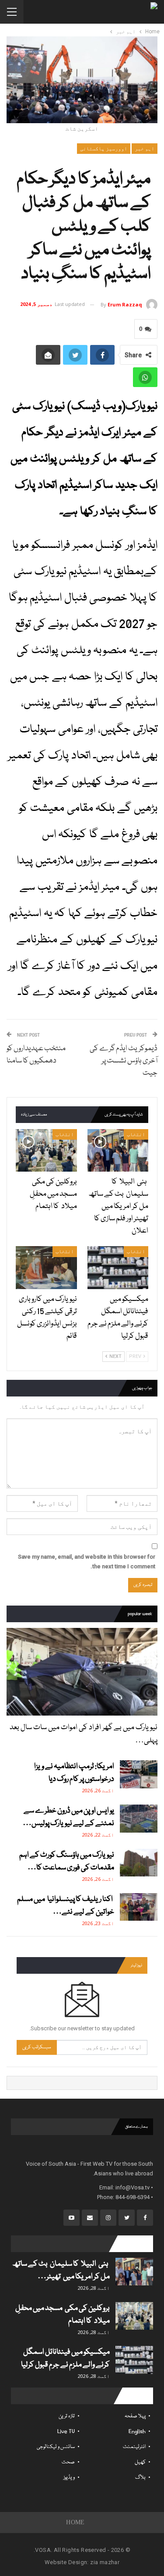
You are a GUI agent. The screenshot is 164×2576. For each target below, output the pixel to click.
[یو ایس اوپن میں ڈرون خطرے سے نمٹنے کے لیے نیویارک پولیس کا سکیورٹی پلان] (139, 1819)
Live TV (66, 2432)
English (137, 2432)
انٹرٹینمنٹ (134, 2447)
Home (75, 2522)
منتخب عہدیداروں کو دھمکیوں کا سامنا (36, 1055)
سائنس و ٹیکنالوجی (56, 2447)
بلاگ (140, 2478)
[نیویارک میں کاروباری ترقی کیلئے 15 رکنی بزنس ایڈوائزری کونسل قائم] (46, 1268)
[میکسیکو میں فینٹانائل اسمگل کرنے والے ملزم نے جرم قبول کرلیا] (118, 1268)
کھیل (140, 2462)
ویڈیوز (69, 2478)
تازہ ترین (67, 2416)
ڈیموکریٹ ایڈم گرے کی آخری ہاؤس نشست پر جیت (124, 1061)
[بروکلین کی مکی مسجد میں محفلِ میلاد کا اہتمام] (46, 1151)
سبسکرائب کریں (37, 2047)
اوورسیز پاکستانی (104, 149)
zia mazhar (105, 2562)
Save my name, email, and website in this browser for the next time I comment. (87, 1562)
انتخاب (136, 1134)
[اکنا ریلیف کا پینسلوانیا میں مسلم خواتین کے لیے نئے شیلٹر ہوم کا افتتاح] (139, 1907)
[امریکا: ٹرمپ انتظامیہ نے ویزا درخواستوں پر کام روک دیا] (139, 1774)
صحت (68, 2462)
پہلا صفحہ (135, 2416)
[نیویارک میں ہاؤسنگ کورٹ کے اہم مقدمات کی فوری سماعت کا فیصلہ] (139, 1863)
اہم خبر (145, 149)
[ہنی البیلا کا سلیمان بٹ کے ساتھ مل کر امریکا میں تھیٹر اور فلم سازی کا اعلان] (118, 1151)
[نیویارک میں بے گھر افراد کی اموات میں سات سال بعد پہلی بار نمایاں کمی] (82, 1672)
